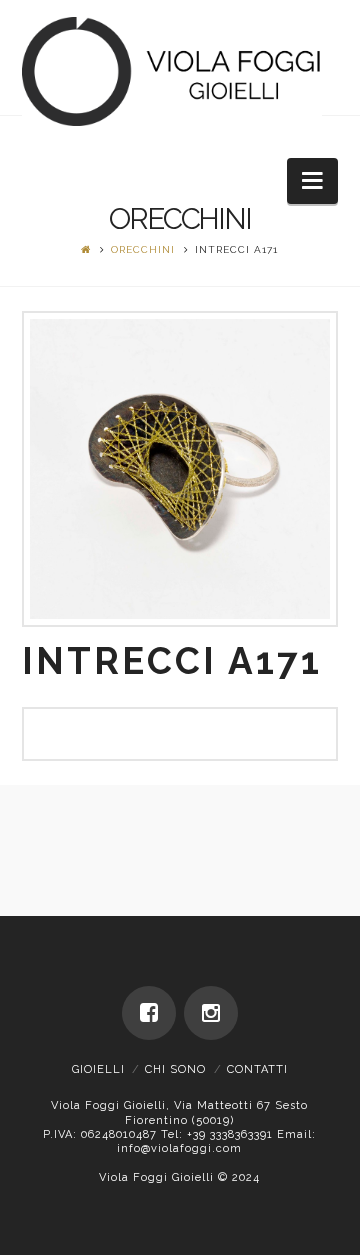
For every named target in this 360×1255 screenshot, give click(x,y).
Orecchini (143, 249)
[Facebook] (149, 1013)
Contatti (257, 1069)
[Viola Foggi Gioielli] (172, 71)
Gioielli (98, 1069)
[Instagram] (211, 1013)
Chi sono (175, 1069)
